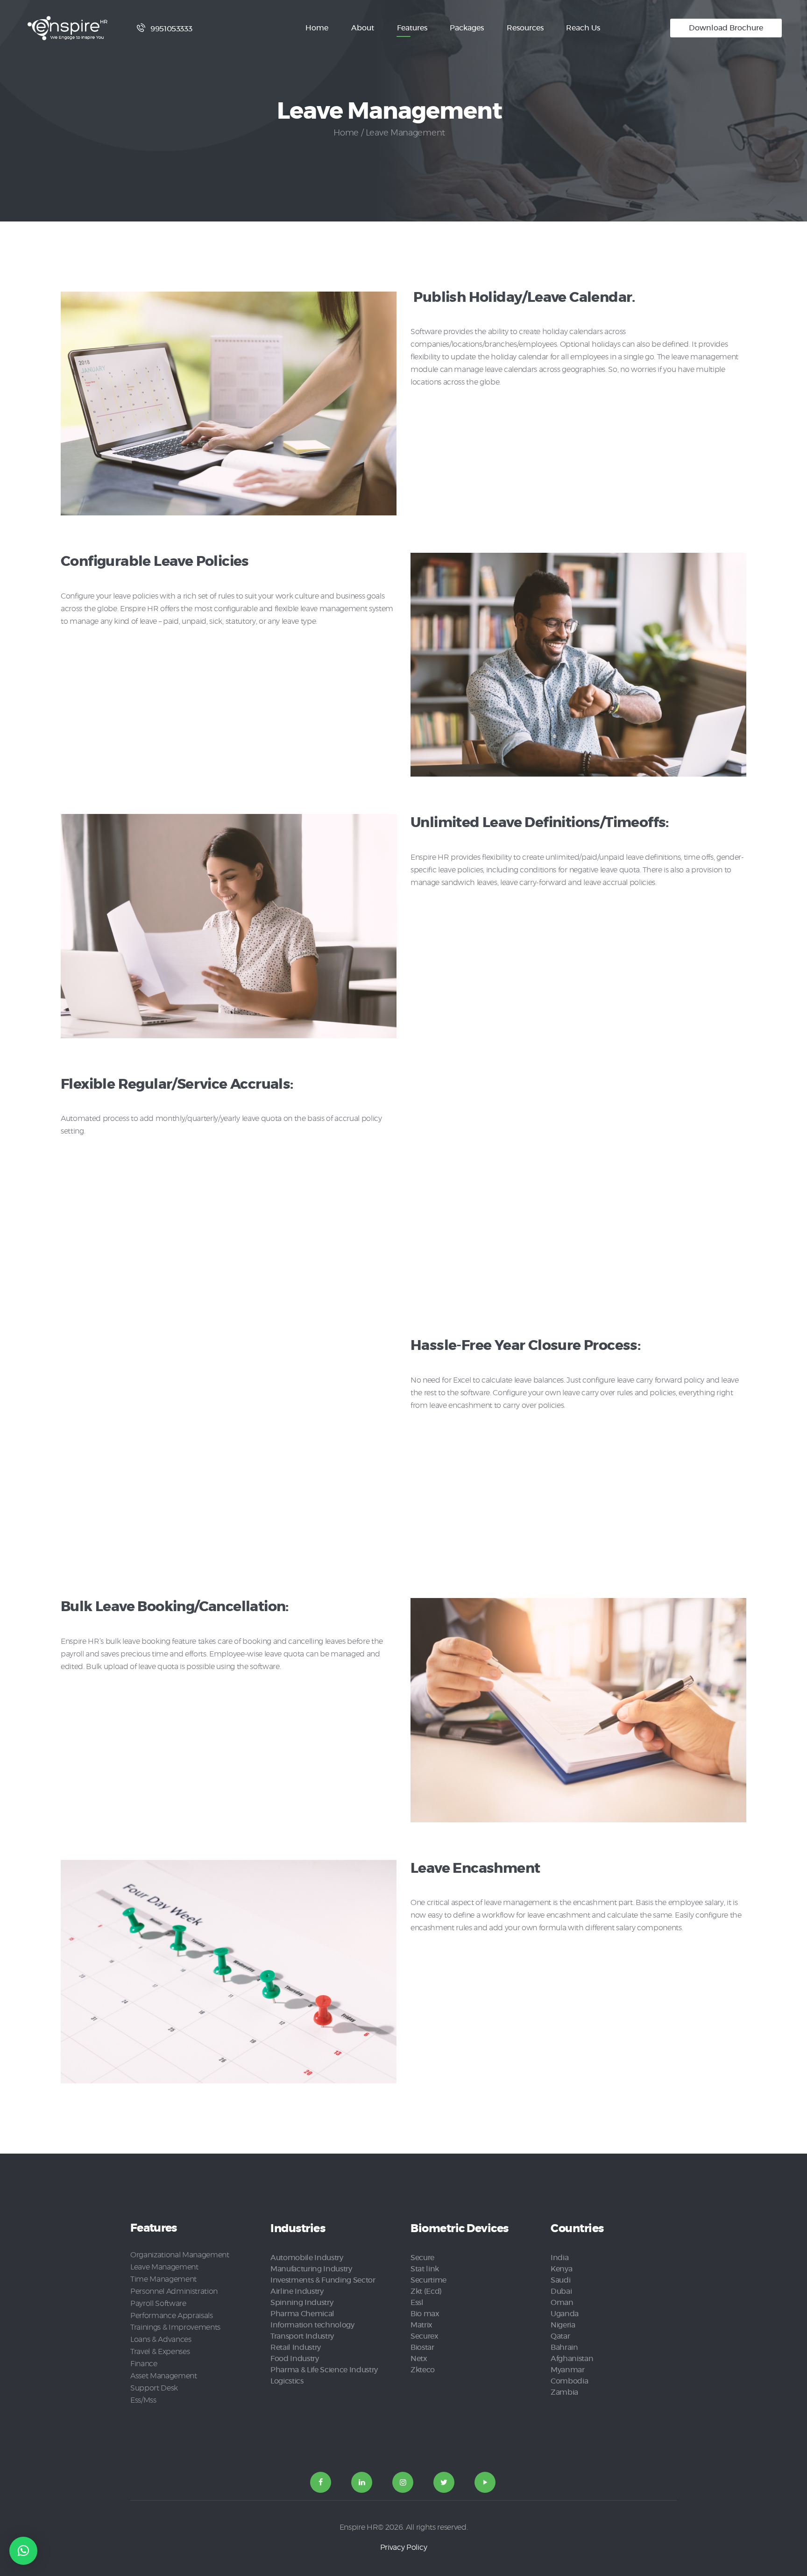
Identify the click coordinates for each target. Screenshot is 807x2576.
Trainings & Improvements (175, 2327)
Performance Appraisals (172, 2316)
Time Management (163, 2279)
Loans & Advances (161, 2340)
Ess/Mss (143, 2400)
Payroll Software (158, 2304)
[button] (23, 2551)
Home (346, 133)
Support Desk (154, 2388)
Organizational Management (180, 2255)
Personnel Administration (174, 2291)
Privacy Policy (403, 2547)
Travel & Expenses (160, 2352)
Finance (144, 2364)
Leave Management (164, 2267)
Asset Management (164, 2376)
